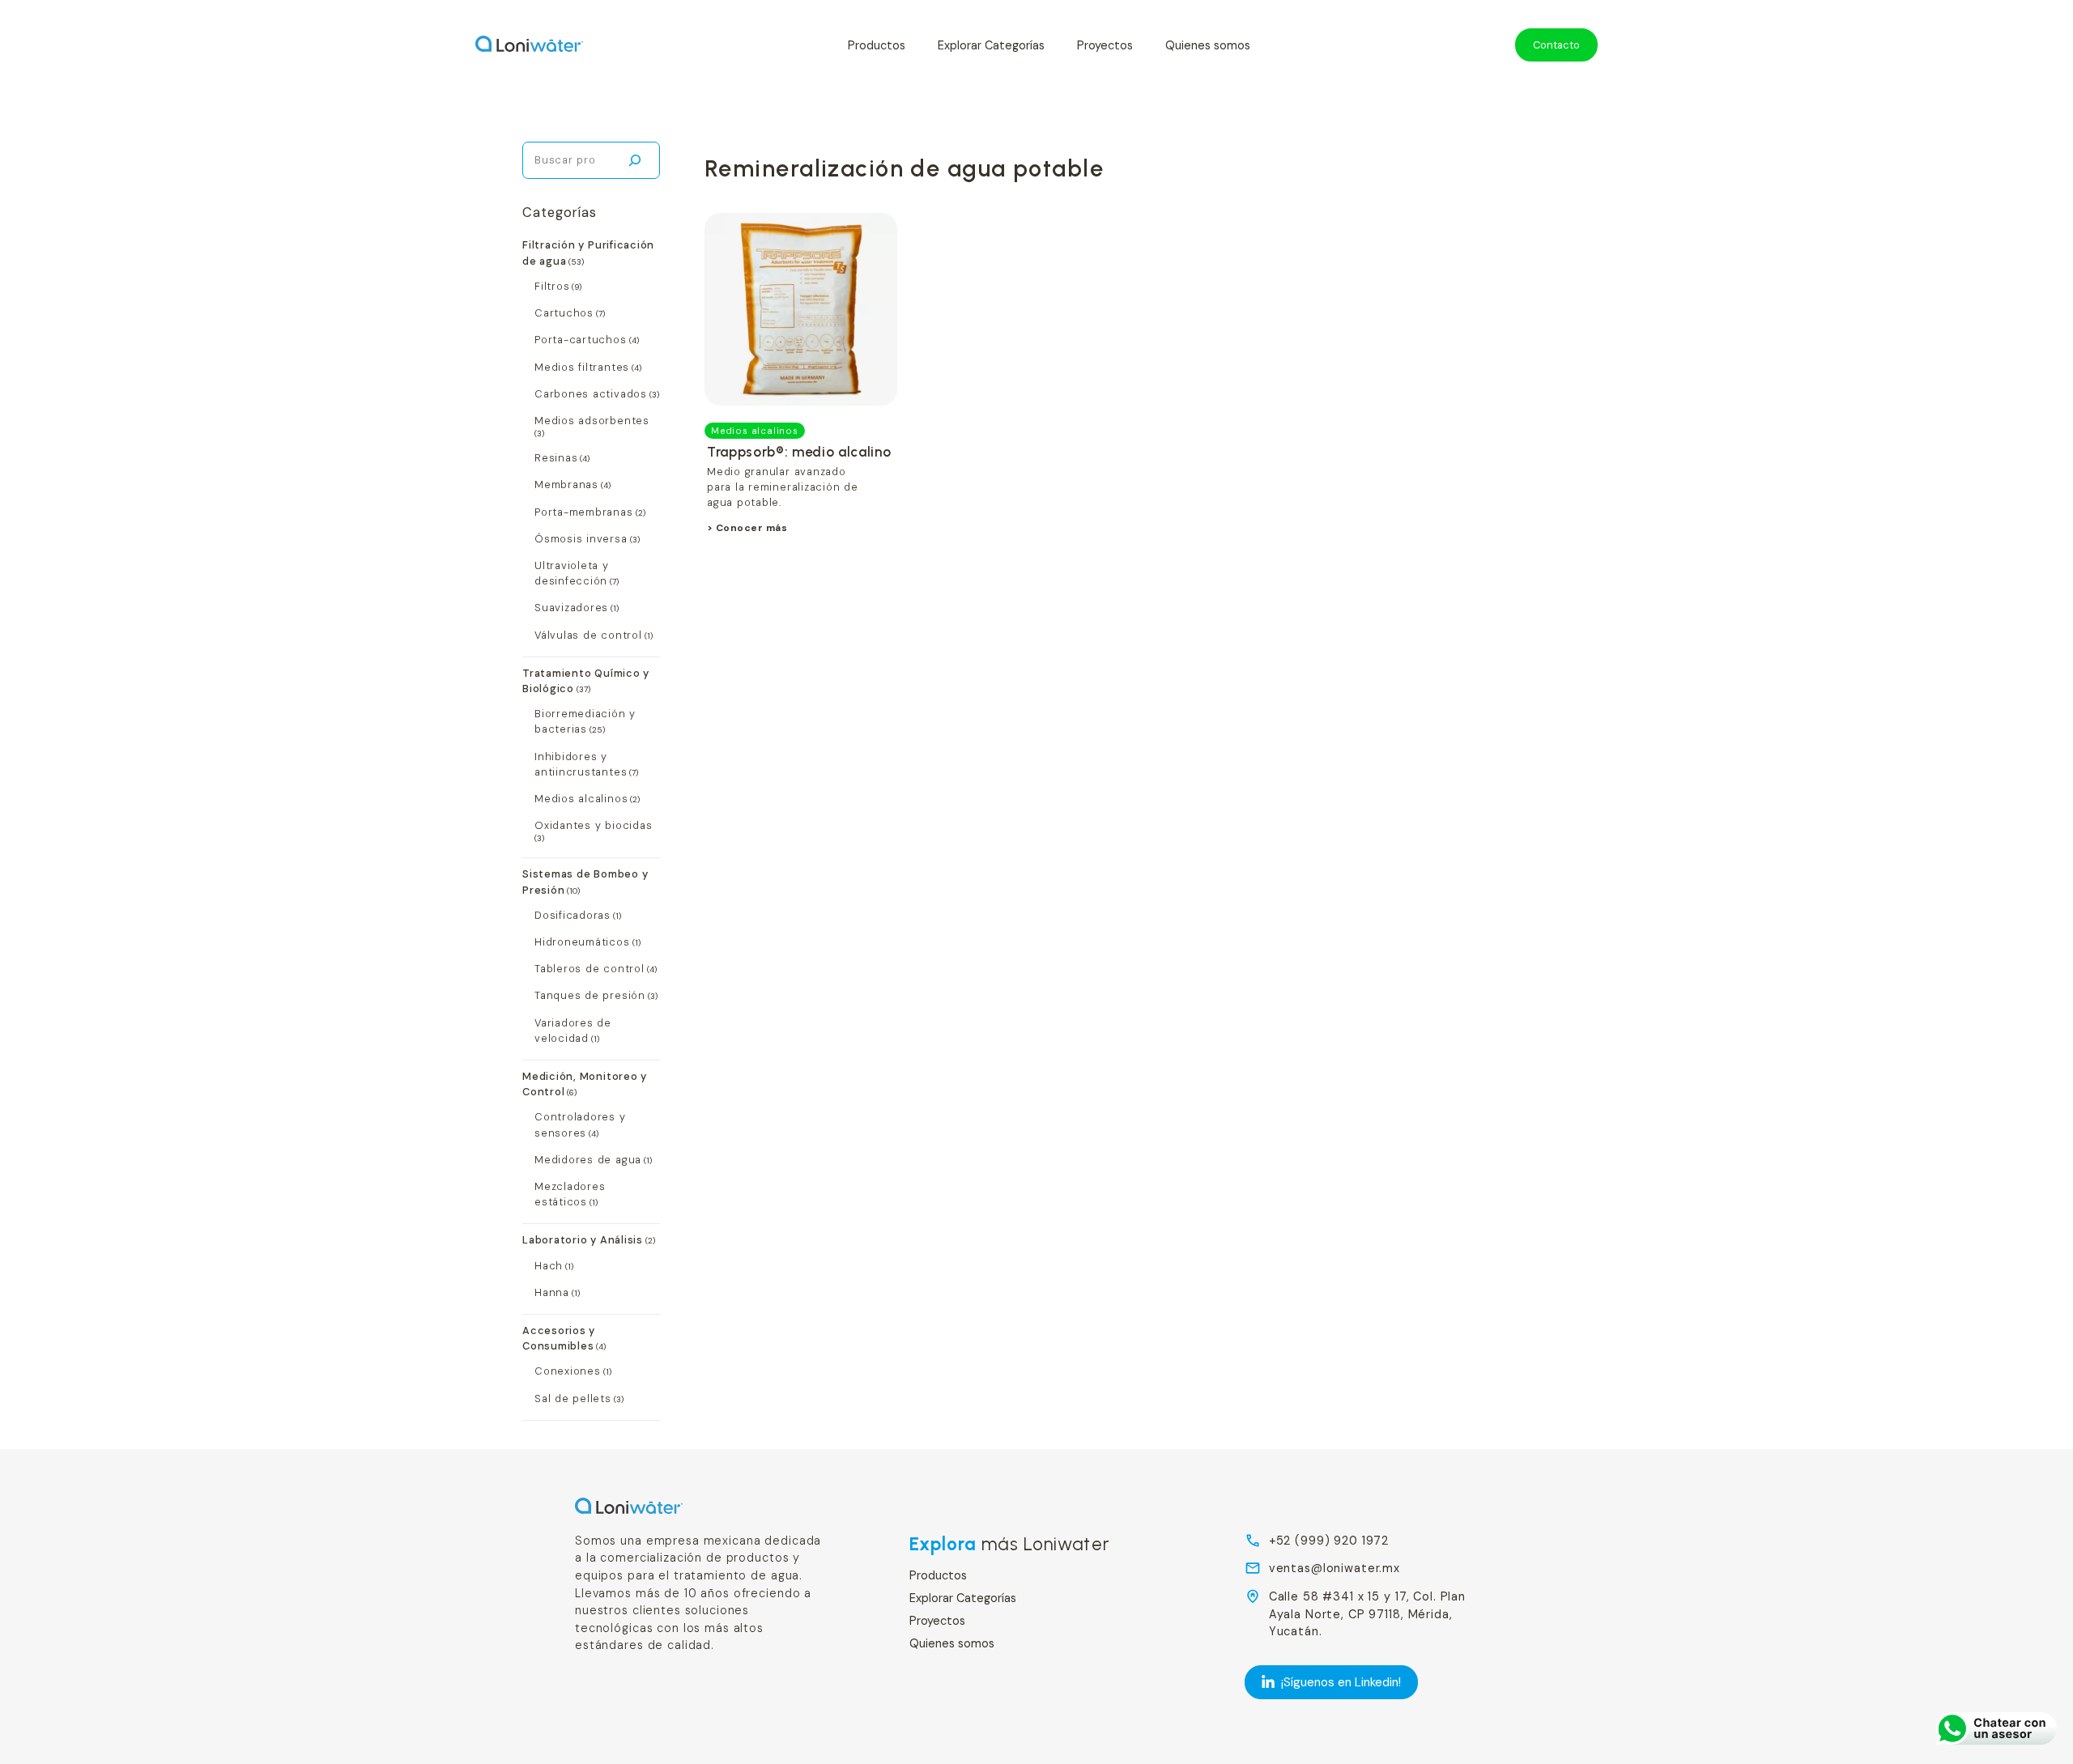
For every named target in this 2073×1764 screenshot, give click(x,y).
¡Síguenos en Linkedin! (1341, 1682)
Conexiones (568, 1371)
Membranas (566, 485)
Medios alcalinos (581, 799)
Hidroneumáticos (582, 942)
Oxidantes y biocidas (593, 825)
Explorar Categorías (991, 45)
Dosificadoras (573, 915)
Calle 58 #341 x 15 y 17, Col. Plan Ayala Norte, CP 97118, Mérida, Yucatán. (1367, 1614)
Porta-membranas (584, 512)
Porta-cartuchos (581, 340)
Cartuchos (564, 313)
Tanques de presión (590, 995)
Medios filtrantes (582, 367)
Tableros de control (590, 969)
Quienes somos (1208, 45)
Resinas (556, 458)
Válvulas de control (588, 635)
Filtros (552, 286)
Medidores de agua (588, 1160)
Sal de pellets (573, 1398)
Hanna (552, 1292)
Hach (549, 1266)
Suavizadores (571, 608)
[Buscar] (634, 160)
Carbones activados (591, 394)
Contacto (1556, 45)
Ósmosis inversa (581, 539)
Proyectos (1105, 45)
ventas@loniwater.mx (1334, 1568)
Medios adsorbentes (592, 421)
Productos (877, 45)
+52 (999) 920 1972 (1329, 1541)
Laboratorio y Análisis (583, 1240)
